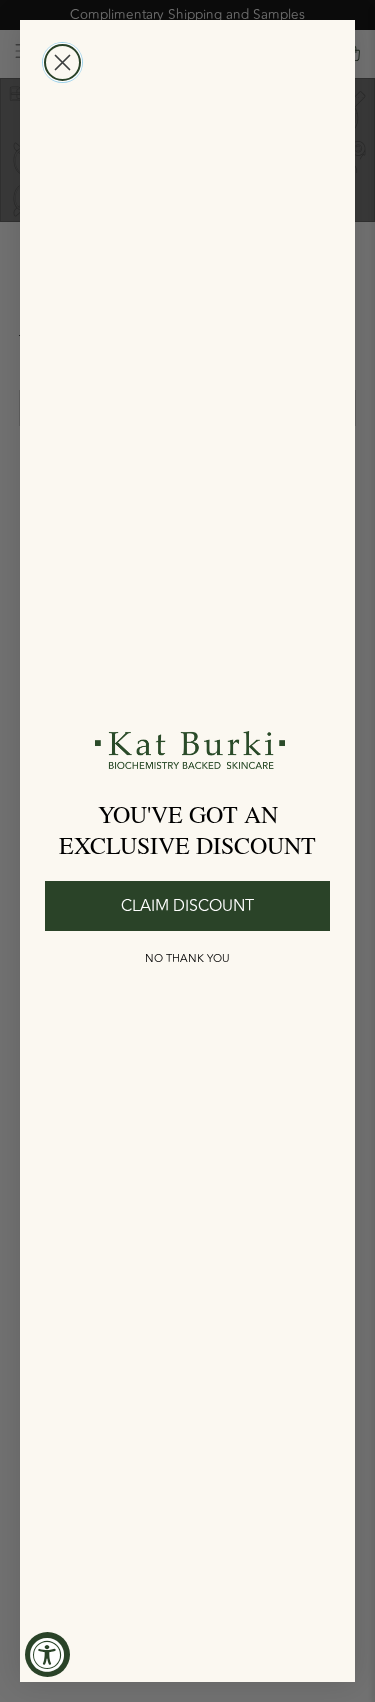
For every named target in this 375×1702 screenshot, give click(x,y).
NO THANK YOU (187, 958)
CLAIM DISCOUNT (187, 906)
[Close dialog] (62, 62)
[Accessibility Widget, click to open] (47, 1654)
